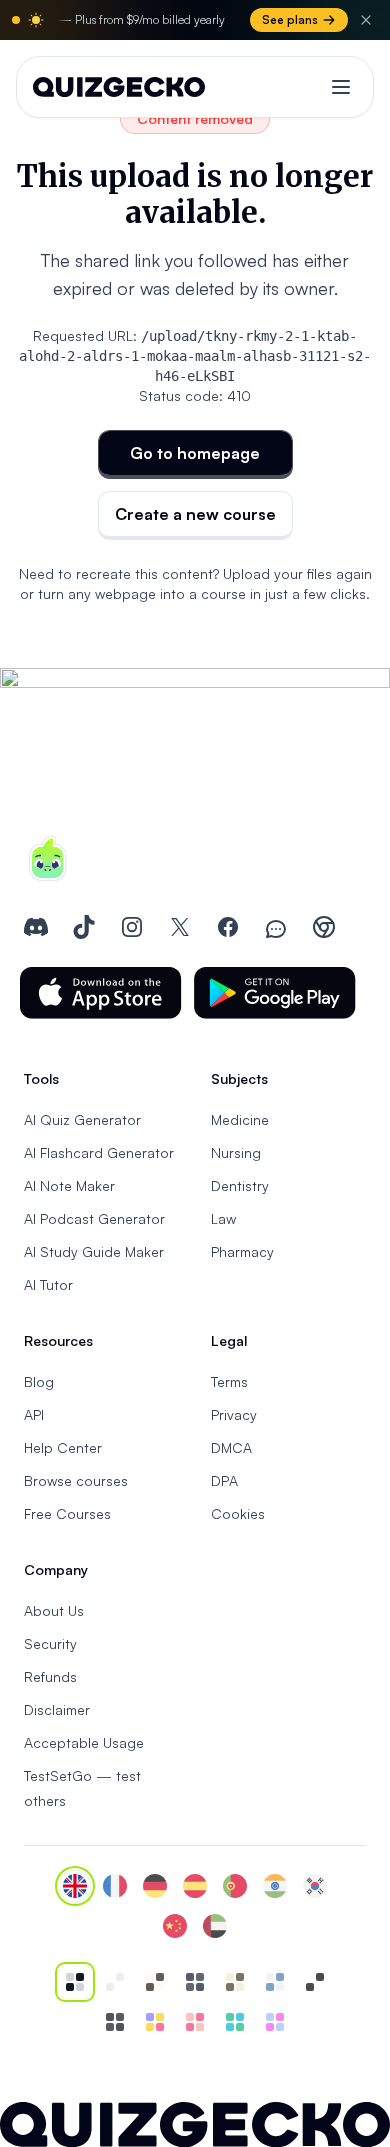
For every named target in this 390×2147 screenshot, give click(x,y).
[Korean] (315, 1886)
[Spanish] (195, 1886)
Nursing (236, 1152)
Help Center (63, 1447)
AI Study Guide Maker (94, 1251)
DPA (224, 1480)
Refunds (50, 1676)
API (34, 1414)
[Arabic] (215, 1926)
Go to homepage (195, 453)
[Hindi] (275, 1886)
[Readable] (155, 1982)
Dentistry (240, 1185)
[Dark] (195, 1982)
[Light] (115, 1982)
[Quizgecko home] (119, 87)
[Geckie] (155, 2022)
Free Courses (67, 1513)
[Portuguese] (235, 1886)
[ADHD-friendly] (275, 1982)
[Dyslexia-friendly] (235, 1982)
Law (223, 1218)
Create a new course (195, 514)
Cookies (238, 1513)
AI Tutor (48, 1284)
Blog (39, 1381)
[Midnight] (115, 2022)
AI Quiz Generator (82, 1119)
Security (50, 1643)
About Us (54, 1610)
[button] (101, 993)
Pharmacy (242, 1251)
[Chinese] (175, 1926)
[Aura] (195, 2022)
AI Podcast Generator (94, 1218)
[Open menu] (341, 87)
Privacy (234, 1414)
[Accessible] (315, 1982)
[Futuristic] (235, 2022)
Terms (229, 1381)
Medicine (240, 1119)
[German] (155, 1886)
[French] (115, 1886)
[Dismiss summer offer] (366, 20)
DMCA (231, 1447)
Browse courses (76, 1480)
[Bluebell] (275, 2022)
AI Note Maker (69, 1185)
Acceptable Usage (84, 1742)
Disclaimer (57, 1709)
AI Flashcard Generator (99, 1152)
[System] (75, 1982)
